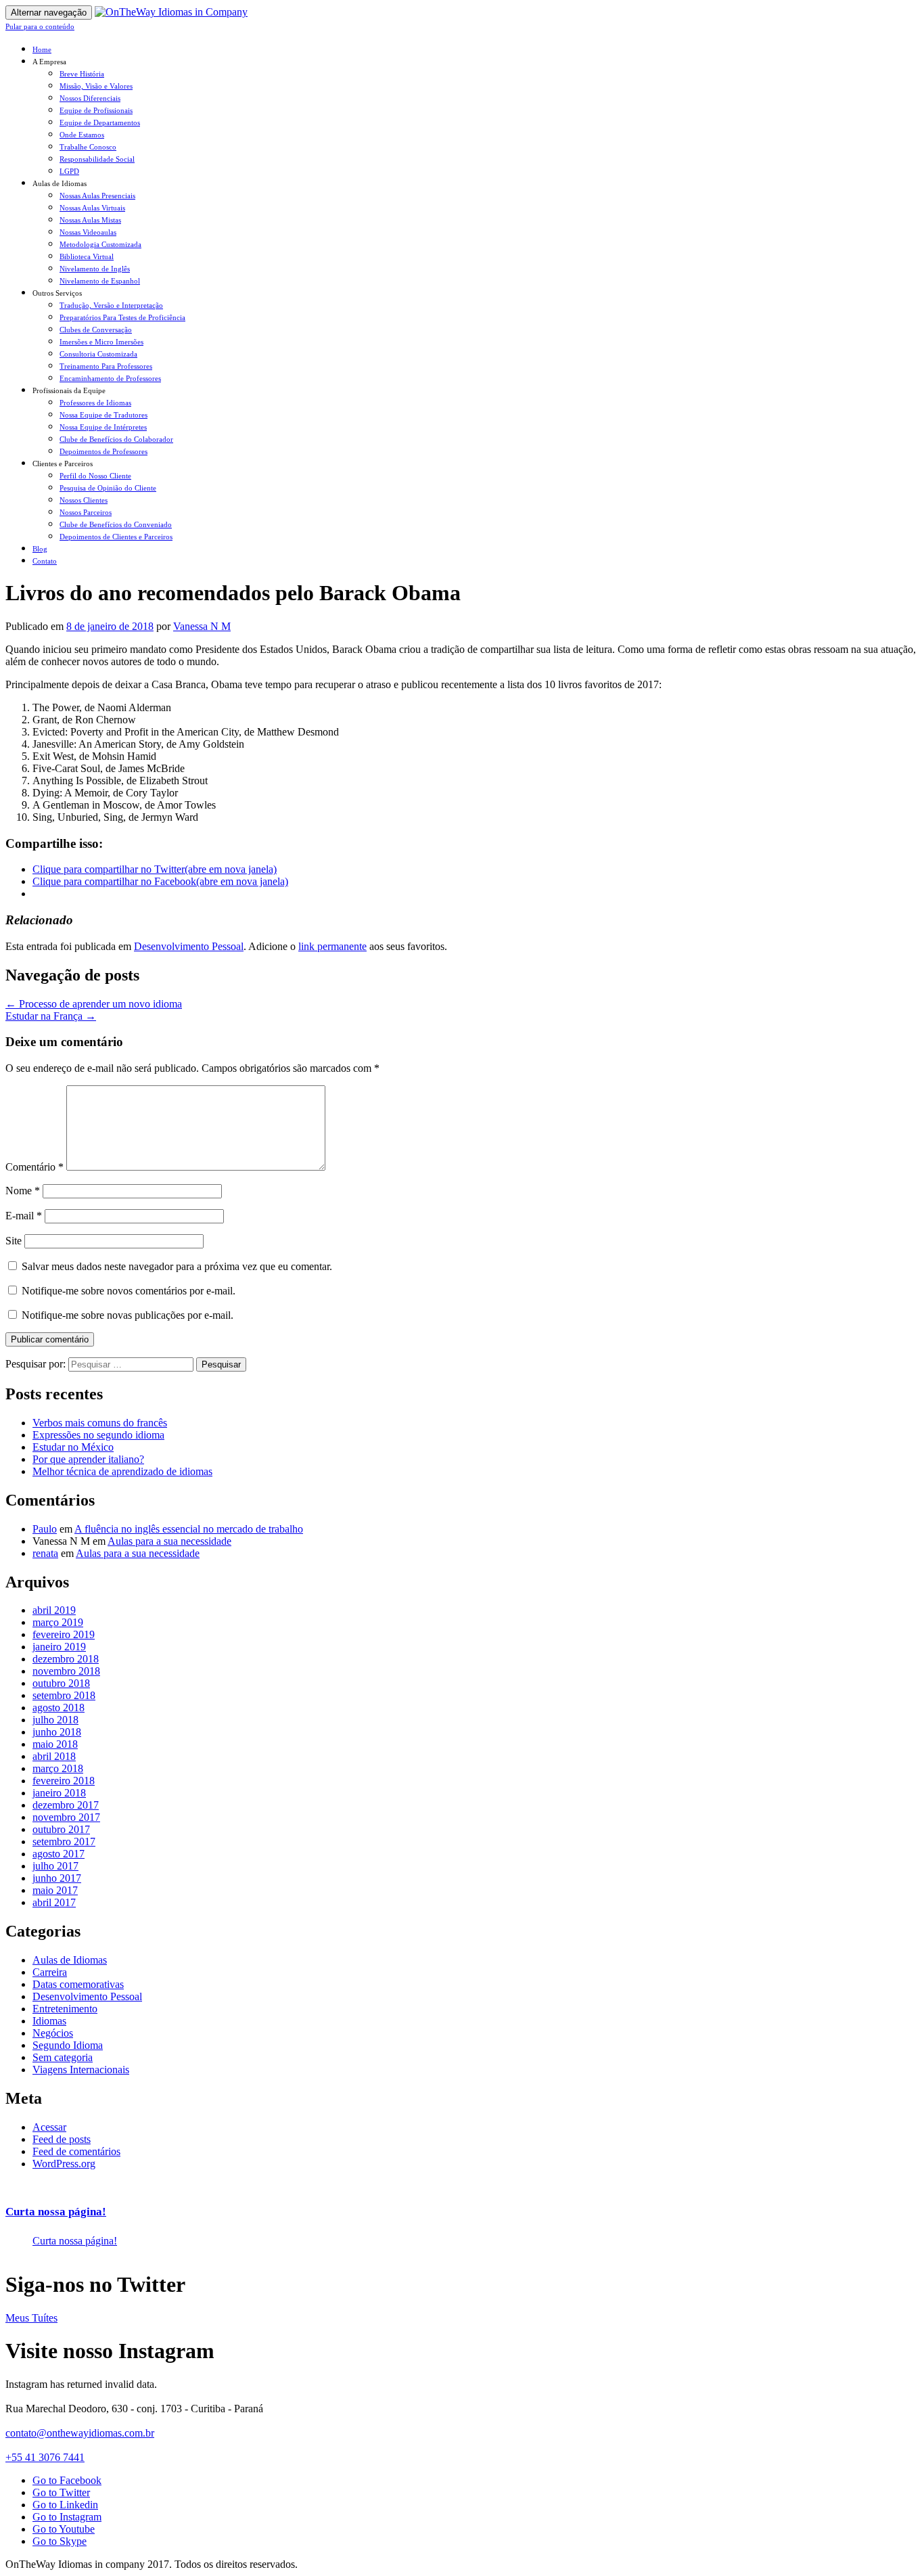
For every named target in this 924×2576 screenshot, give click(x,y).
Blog (40, 549)
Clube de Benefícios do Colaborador (116, 439)
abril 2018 (54, 1756)
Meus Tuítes (31, 2318)
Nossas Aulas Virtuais (92, 208)
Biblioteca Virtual (87, 256)
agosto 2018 (59, 1708)
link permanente (332, 946)
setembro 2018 (64, 1695)
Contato (45, 561)
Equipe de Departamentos (100, 122)
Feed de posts (62, 2139)
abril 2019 (54, 1610)
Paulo (45, 1529)
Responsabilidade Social (97, 159)
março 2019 (58, 1622)
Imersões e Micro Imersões (101, 342)
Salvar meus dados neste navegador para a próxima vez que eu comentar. (177, 1266)
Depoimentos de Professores (103, 451)
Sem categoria (63, 2057)
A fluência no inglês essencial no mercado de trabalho (189, 1529)
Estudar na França (51, 1016)
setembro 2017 (64, 1841)
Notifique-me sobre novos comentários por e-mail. (129, 1291)
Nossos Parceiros (86, 512)
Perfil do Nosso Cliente (95, 476)
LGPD (69, 171)
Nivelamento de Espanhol (100, 281)
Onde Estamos (82, 135)
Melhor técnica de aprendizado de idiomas (122, 1471)
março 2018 (58, 1768)
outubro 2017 (61, 1829)
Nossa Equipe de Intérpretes (103, 427)
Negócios (53, 2033)
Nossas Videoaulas (88, 232)
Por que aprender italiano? (88, 1459)
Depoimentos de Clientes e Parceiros (116, 537)
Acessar (49, 2127)
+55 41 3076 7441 (45, 2457)
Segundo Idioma (68, 2045)
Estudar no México (73, 1447)
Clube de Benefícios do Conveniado (116, 524)
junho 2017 (57, 1878)
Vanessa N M (202, 626)
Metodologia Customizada (100, 244)
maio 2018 (55, 1744)
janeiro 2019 (59, 1647)
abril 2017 (54, 1902)
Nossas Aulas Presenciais (97, 196)
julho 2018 (55, 1720)
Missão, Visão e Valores (96, 86)
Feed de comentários (76, 2151)
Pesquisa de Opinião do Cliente (108, 488)
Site (14, 1241)
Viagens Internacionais (81, 2070)
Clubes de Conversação (96, 330)
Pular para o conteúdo (40, 26)
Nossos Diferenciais (90, 98)
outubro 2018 (61, 1683)
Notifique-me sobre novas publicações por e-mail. (128, 1315)
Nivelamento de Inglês (95, 269)
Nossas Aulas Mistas (90, 220)
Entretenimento (65, 2009)
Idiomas (49, 2021)
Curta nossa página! (56, 2212)
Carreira (50, 1972)
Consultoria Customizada (98, 354)
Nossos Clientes (84, 500)
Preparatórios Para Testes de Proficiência (122, 317)
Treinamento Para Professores (106, 366)
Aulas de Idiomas (70, 1960)
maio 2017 (55, 1890)
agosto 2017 (59, 1854)
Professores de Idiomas (95, 403)
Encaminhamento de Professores (110, 378)
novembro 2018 (66, 1671)
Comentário (34, 1167)
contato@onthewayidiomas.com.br (80, 2433)
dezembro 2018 (66, 1659)
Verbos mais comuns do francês (100, 1423)
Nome (23, 1191)
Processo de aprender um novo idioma (94, 1004)
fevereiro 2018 (64, 1781)
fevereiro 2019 (64, 1634)
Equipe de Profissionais (96, 110)
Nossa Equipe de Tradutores (103, 415)
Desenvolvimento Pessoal (189, 946)
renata (45, 1553)
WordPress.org (64, 2164)
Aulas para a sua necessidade (169, 1541)
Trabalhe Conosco (88, 147)
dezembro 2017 (66, 1805)
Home (42, 49)
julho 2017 (55, 1866)
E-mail (24, 1216)
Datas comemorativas (78, 1984)
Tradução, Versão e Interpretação (111, 305)
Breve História (82, 74)
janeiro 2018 (59, 1793)
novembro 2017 (66, 1817)
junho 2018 (57, 1732)
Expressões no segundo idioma (98, 1435)
